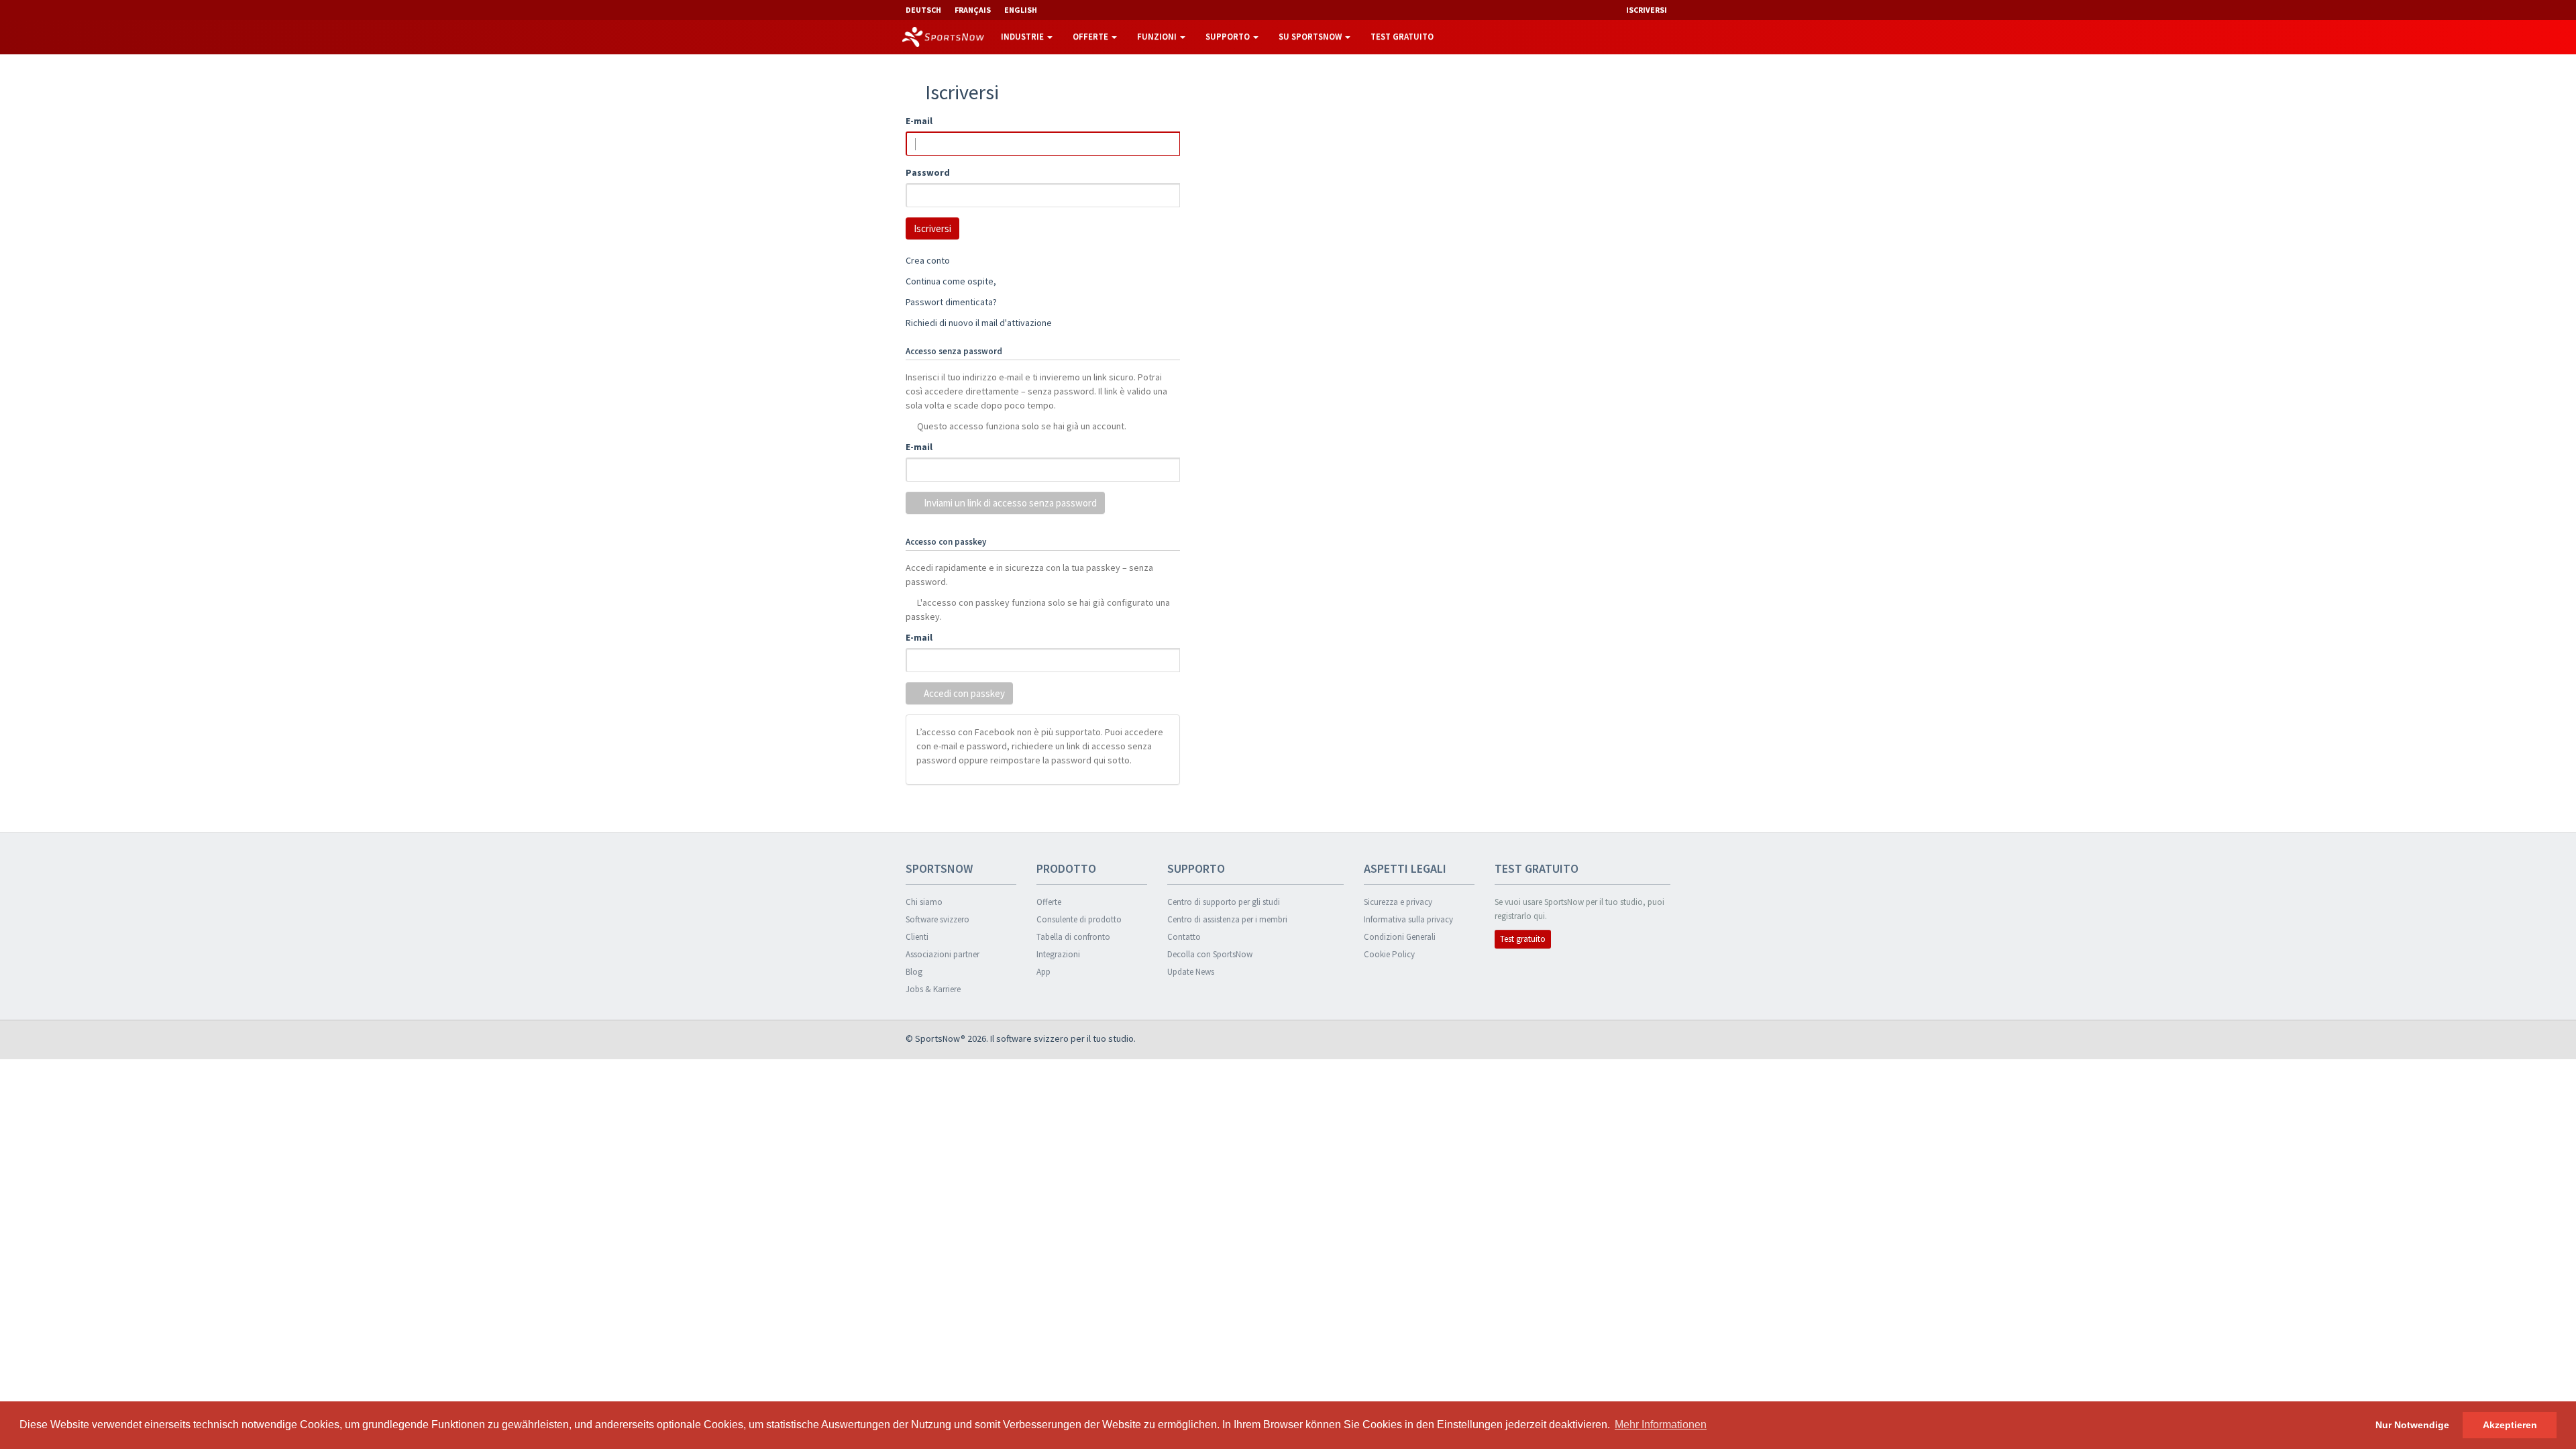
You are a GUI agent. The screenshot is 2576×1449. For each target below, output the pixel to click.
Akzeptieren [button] (2510, 1425)
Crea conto (928, 260)
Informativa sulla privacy (1408, 919)
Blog (914, 972)
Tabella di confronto (1073, 937)
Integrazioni (1058, 954)
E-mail (919, 121)
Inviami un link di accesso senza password (1009, 503)
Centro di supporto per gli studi (1224, 902)
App (1043, 972)
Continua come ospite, (951, 281)
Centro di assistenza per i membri (1227, 919)
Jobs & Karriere (933, 989)
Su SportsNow (1311, 37)
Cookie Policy (1389, 954)
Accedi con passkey (963, 693)
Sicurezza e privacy (1398, 902)
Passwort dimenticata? (951, 302)
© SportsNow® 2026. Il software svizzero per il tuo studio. (1021, 1038)
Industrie (1023, 37)
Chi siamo (924, 902)
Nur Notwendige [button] (2412, 1425)
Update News (1191, 972)
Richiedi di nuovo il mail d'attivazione (979, 323)
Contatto (1184, 937)
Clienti (917, 937)
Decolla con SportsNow (1210, 954)
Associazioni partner (943, 954)
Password (928, 172)
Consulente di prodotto (1079, 919)
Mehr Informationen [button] (1661, 1425)
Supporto (1229, 37)
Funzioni (1158, 37)
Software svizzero (937, 919)
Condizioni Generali (1400, 937)
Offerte (1091, 37)
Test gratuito (1402, 37)
